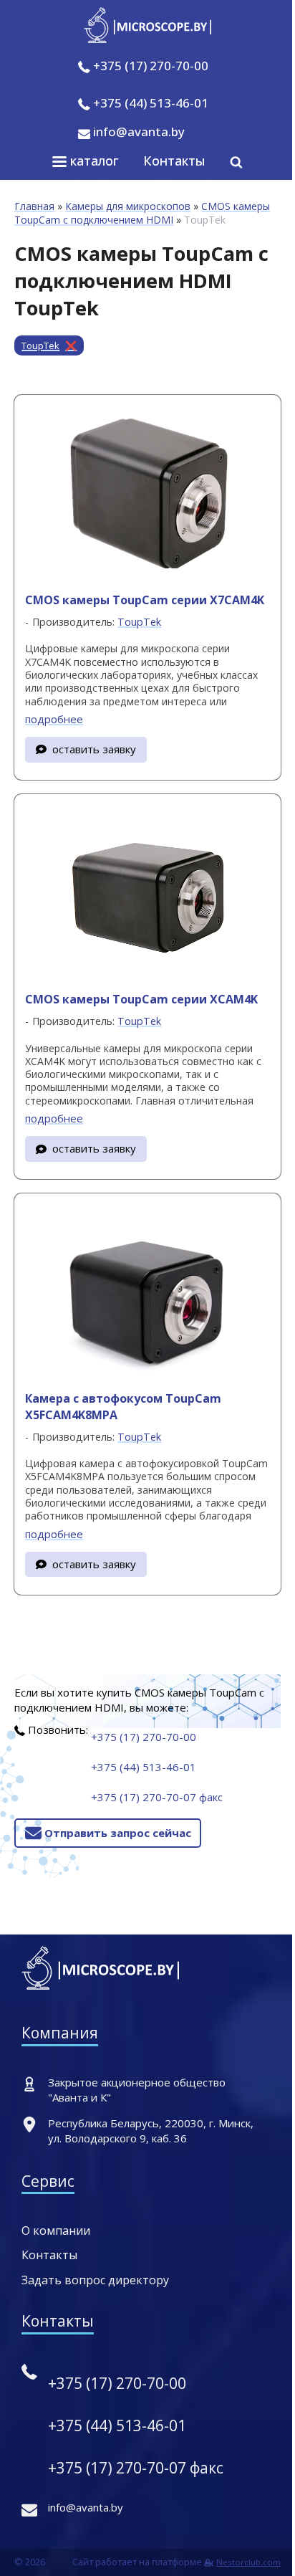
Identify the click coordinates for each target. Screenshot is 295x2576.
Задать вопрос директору (95, 2280)
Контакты (174, 161)
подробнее (54, 719)
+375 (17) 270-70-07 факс (157, 1797)
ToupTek (40, 345)
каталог (93, 161)
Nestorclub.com (248, 2562)
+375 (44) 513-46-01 (151, 103)
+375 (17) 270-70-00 (151, 66)
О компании (56, 2231)
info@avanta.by (137, 132)
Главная (34, 206)
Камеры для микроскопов (128, 206)
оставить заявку (94, 749)
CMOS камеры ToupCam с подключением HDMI (142, 213)
